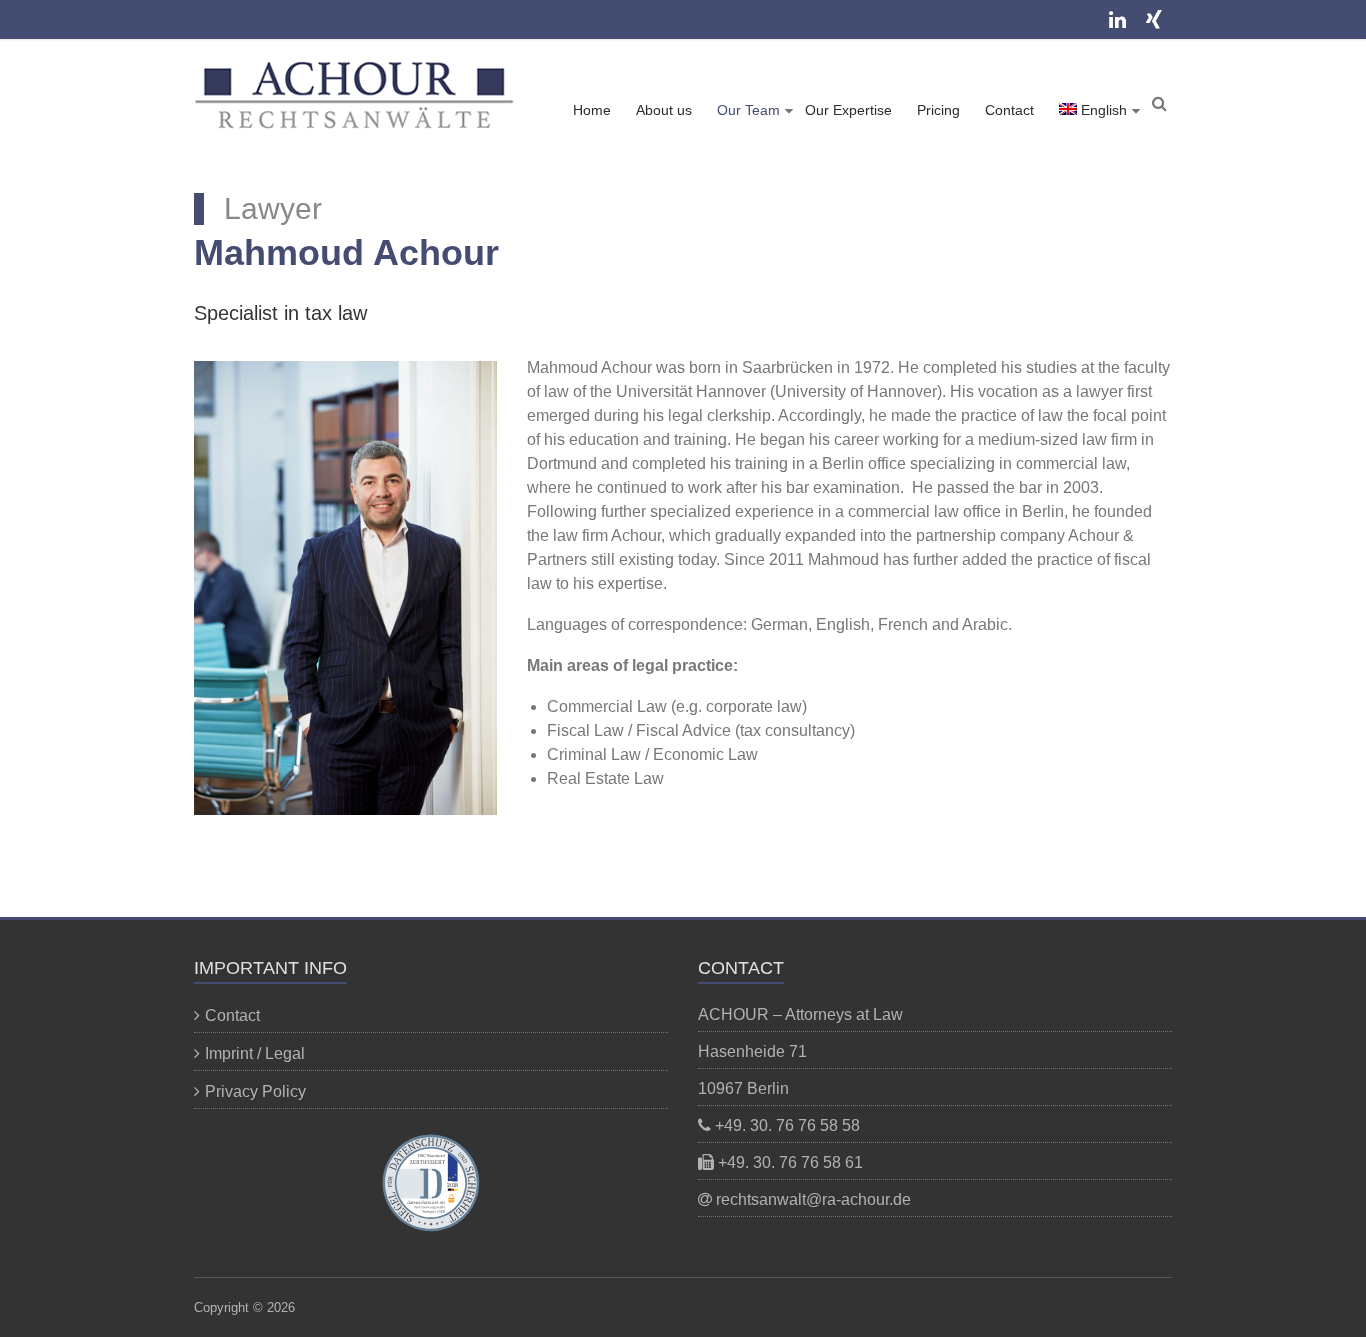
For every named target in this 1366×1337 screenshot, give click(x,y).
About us (664, 110)
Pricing (938, 110)
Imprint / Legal (255, 1053)
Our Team (748, 110)
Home (592, 110)
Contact (1009, 110)
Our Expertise (848, 110)
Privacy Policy (255, 1091)
